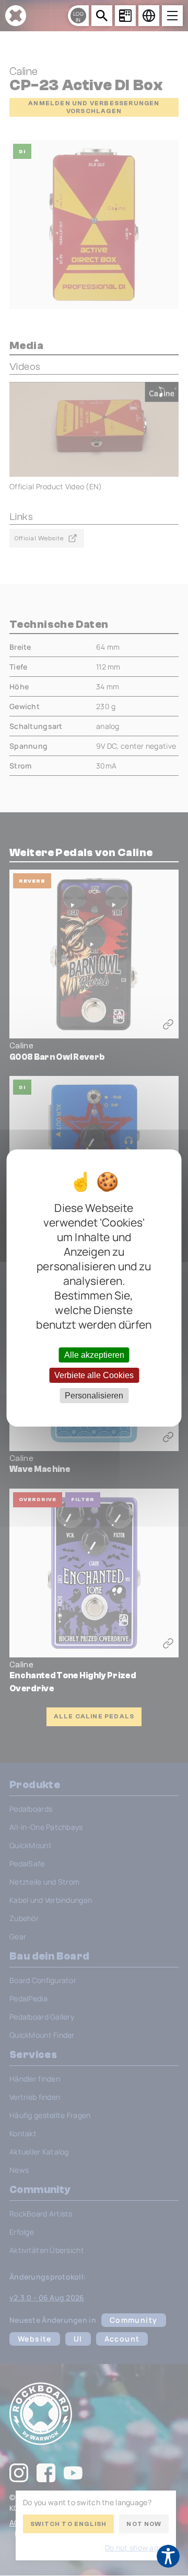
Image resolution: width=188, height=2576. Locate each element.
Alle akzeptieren (94, 1354)
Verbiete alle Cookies (94, 1375)
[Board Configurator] (125, 16)
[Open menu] (172, 16)
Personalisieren (94, 1396)
